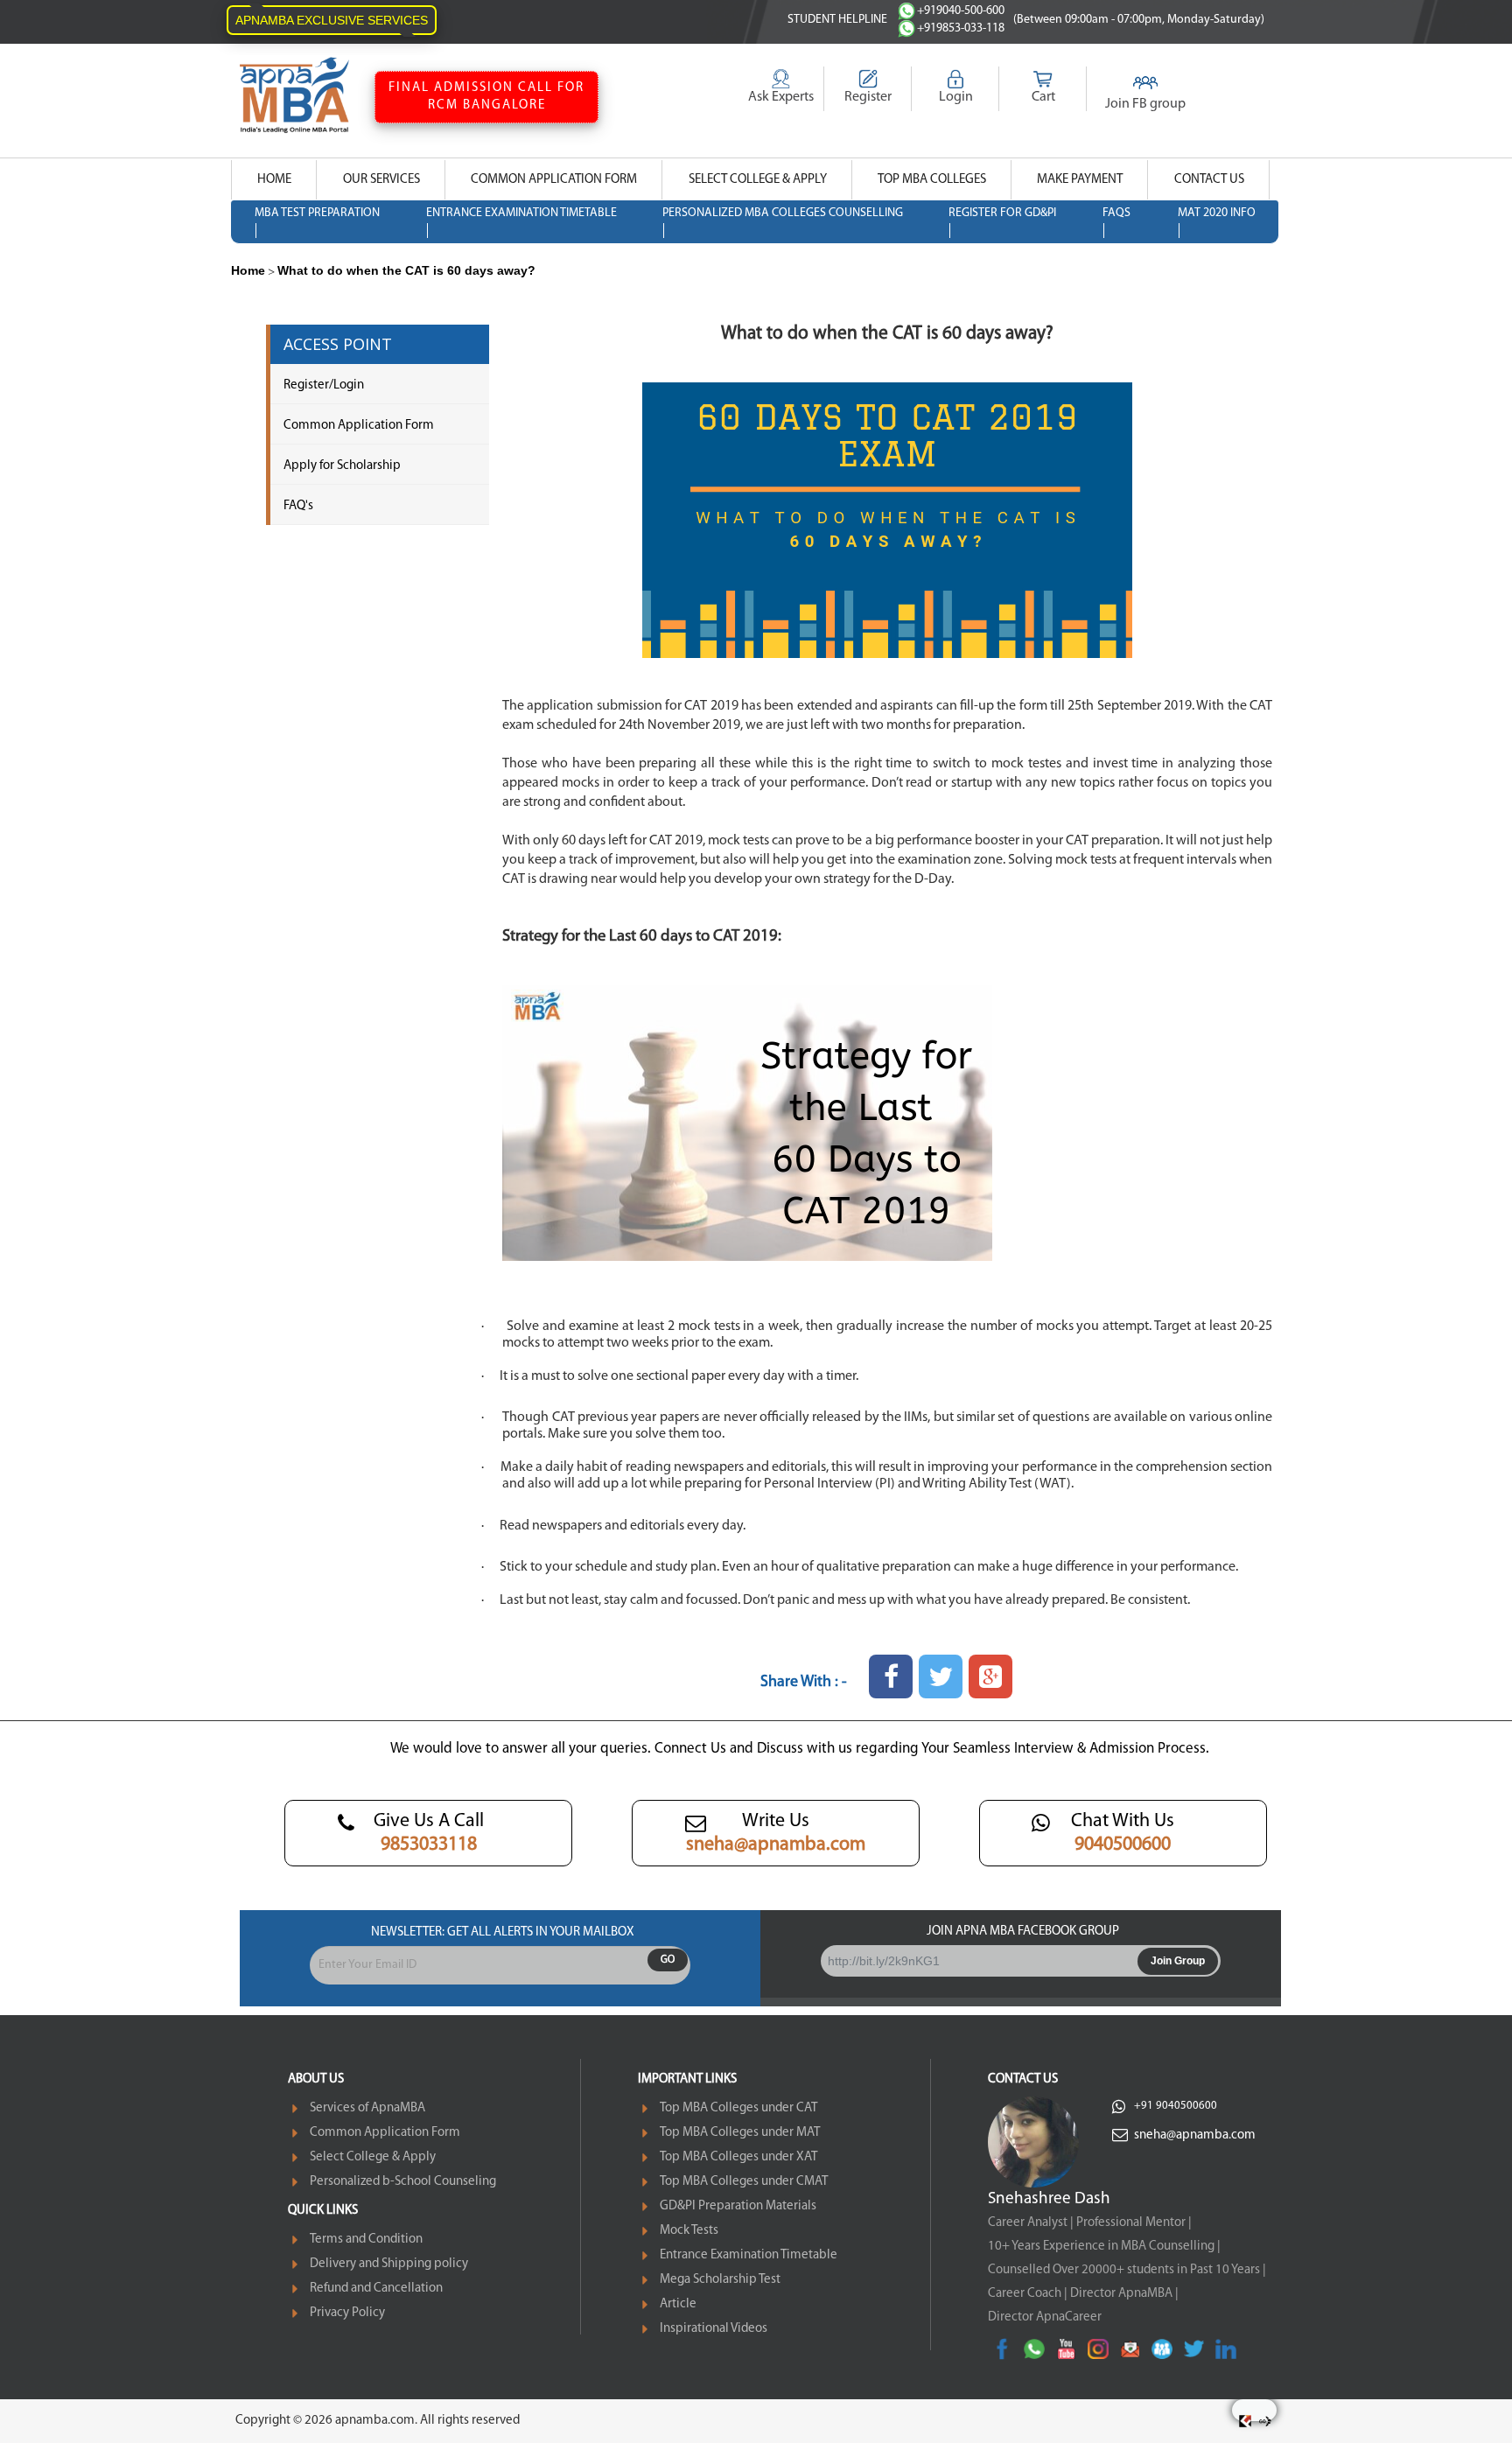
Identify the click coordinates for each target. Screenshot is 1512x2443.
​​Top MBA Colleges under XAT (738, 2157)
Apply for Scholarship (342, 466)
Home (248, 270)
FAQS (1116, 213)
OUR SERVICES (381, 180)
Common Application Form (359, 426)
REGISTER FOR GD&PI (1002, 213)
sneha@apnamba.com (776, 1845)
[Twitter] (1194, 2349)
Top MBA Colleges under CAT (738, 2108)
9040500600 (1123, 1845)
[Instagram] (1098, 2349)
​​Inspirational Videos (714, 2329)
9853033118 (429, 1845)
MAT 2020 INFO (1217, 213)
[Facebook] (1002, 2349)
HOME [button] (274, 180)
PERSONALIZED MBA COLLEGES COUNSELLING (783, 213)
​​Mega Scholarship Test (720, 2280)
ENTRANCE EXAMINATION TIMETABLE (521, 213)
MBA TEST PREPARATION (317, 213)
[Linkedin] (1225, 2349)
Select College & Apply (373, 2157)
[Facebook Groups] (1162, 2349)
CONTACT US (1209, 180)
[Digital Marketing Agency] (1245, 2421)
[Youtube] (1066, 2349)
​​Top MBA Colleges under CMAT (744, 2182)
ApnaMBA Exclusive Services (332, 20)
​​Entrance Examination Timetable (749, 2255)
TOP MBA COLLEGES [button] (932, 180)
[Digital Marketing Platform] (1265, 2421)
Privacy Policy (347, 2313)
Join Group (1178, 1961)
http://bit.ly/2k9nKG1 (884, 1961)
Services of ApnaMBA (367, 2108)
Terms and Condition (366, 2240)
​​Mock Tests (689, 2231)
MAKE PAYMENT (1080, 180)
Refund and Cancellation (376, 2289)
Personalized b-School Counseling (403, 2182)
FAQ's (298, 506)
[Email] (1130, 2349)
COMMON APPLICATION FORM (554, 180)
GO (668, 1960)
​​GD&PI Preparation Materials (738, 2206)
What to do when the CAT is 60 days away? (406, 270)
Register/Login (324, 385)
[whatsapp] (1034, 2349)
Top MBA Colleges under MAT (740, 2133)
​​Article (678, 2304)
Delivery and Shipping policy (389, 2264)
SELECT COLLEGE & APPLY (758, 180)
